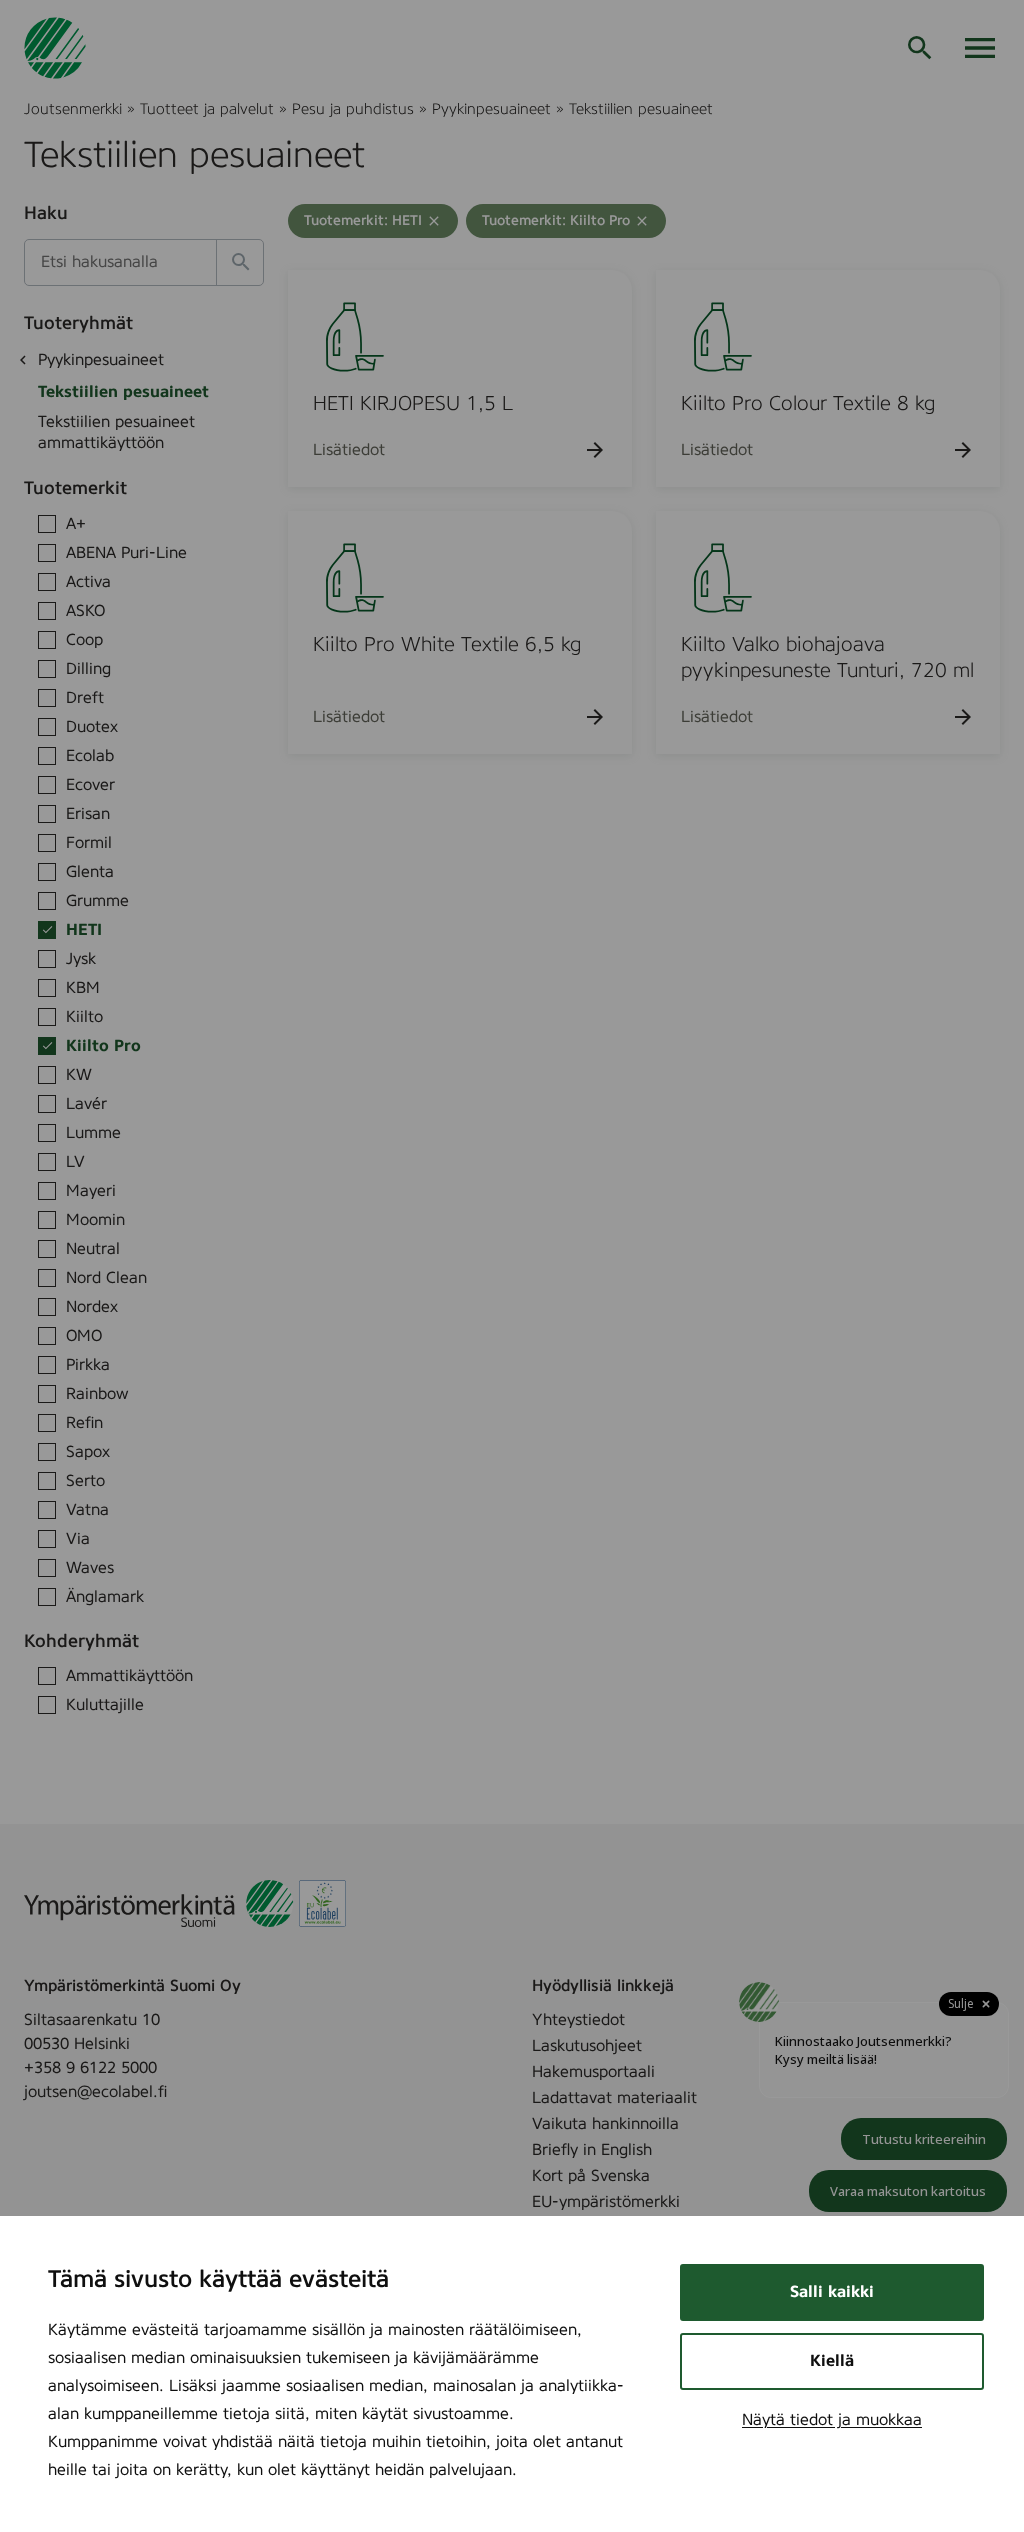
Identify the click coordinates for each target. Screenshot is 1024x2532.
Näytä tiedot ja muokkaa (832, 2420)
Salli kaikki (832, 2292)
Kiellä (832, 2361)
